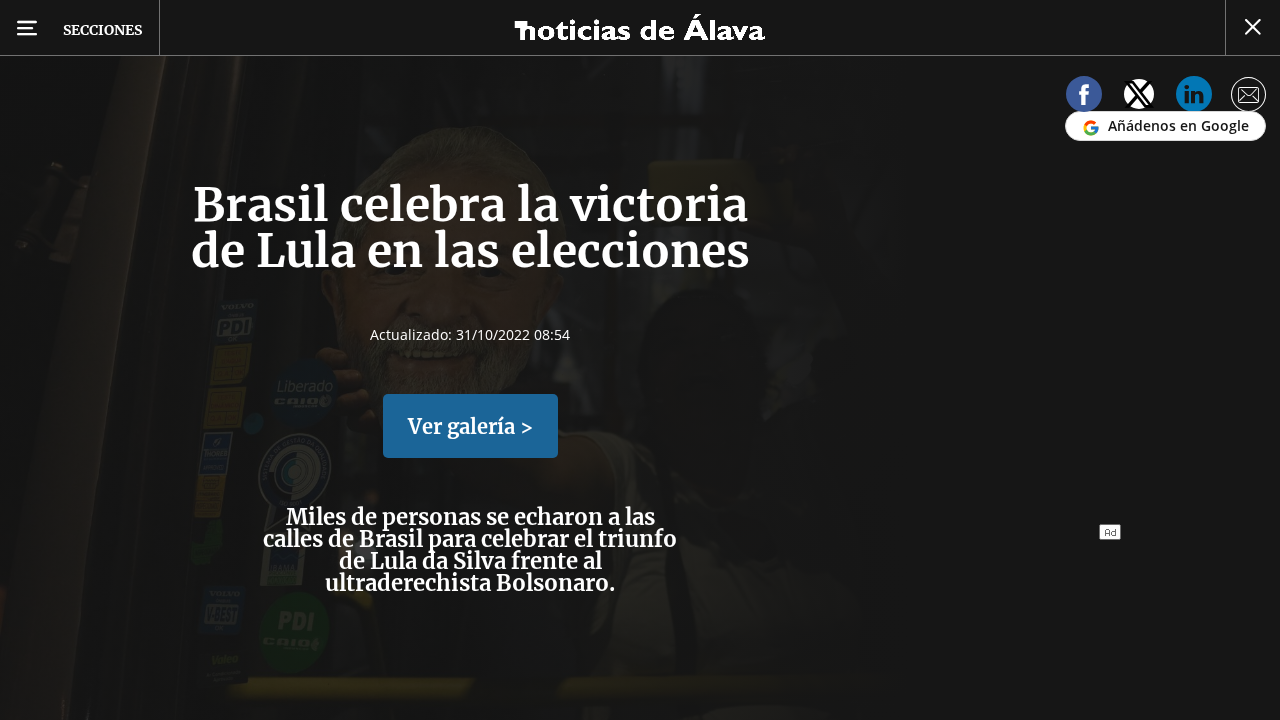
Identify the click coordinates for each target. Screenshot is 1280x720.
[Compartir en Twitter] (1139, 97)
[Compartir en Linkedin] (1194, 97)
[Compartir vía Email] (1249, 97)
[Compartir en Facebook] (1084, 97)
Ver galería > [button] (470, 426)
